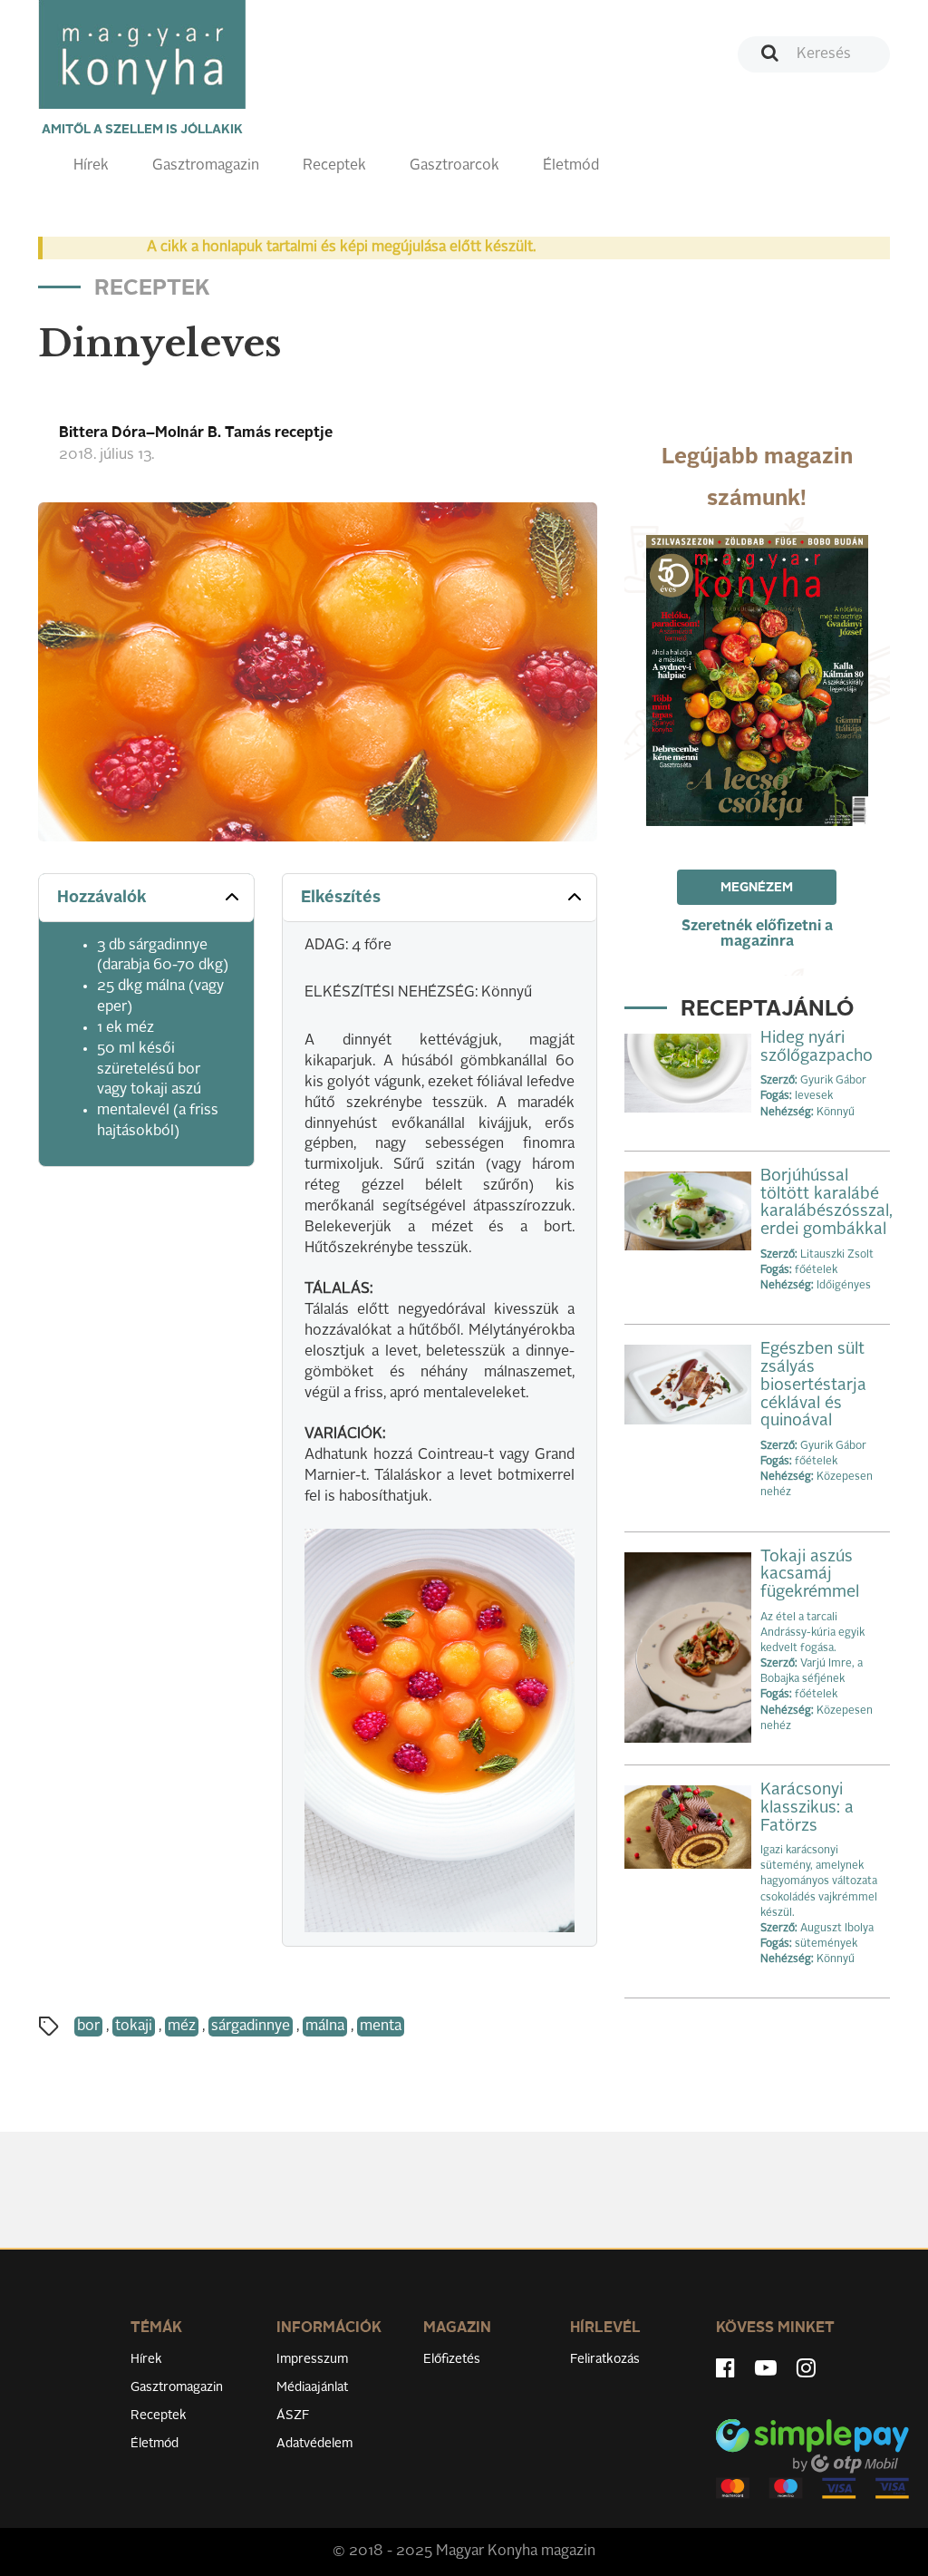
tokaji (134, 2027)
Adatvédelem (314, 2444)
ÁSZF (293, 2416)
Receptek (334, 166)
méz (182, 2027)
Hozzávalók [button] (102, 898)
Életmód (571, 166)
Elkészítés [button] (341, 898)
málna (325, 2027)
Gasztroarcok (454, 166)
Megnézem (757, 888)
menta (381, 2027)
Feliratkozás (605, 2359)
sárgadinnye (251, 2027)
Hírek (91, 166)
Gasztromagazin (206, 166)
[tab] (146, 898)
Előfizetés (452, 2359)
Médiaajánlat (312, 2387)
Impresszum (312, 2359)
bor (88, 2027)
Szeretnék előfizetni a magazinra (757, 934)
